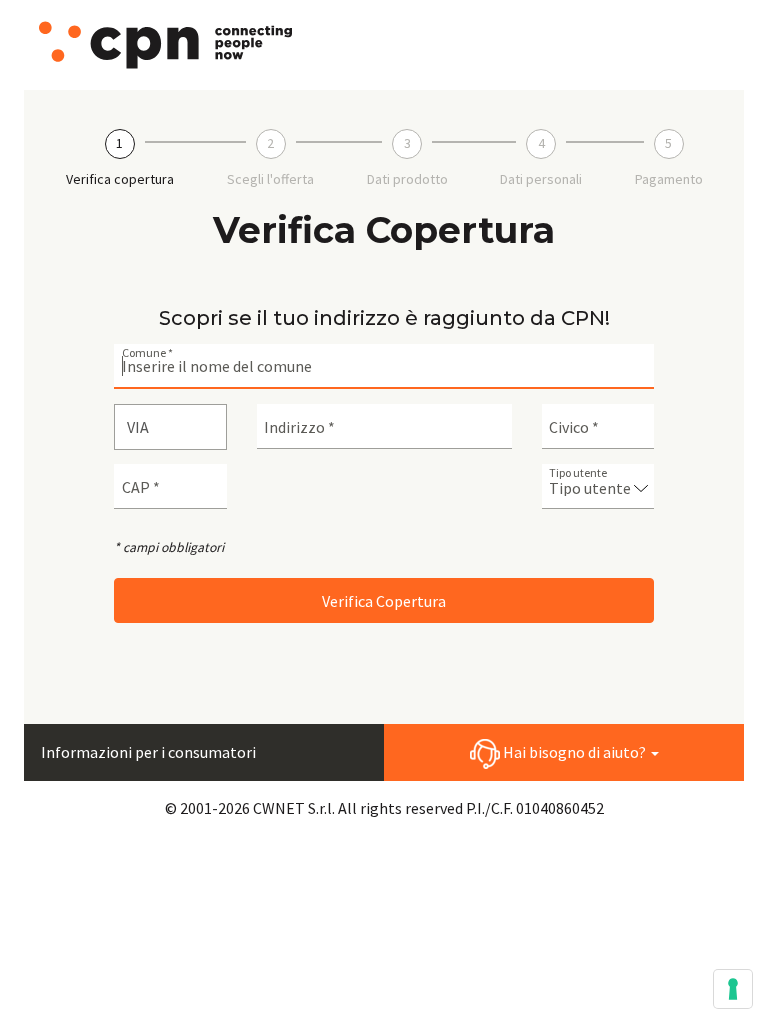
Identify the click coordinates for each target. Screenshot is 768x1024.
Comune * (147, 353)
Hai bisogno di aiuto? (574, 752)
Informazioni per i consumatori (148, 752)
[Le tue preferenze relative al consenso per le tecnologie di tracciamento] (733, 989)
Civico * (574, 427)
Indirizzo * (299, 427)
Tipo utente (578, 473)
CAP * (141, 487)
